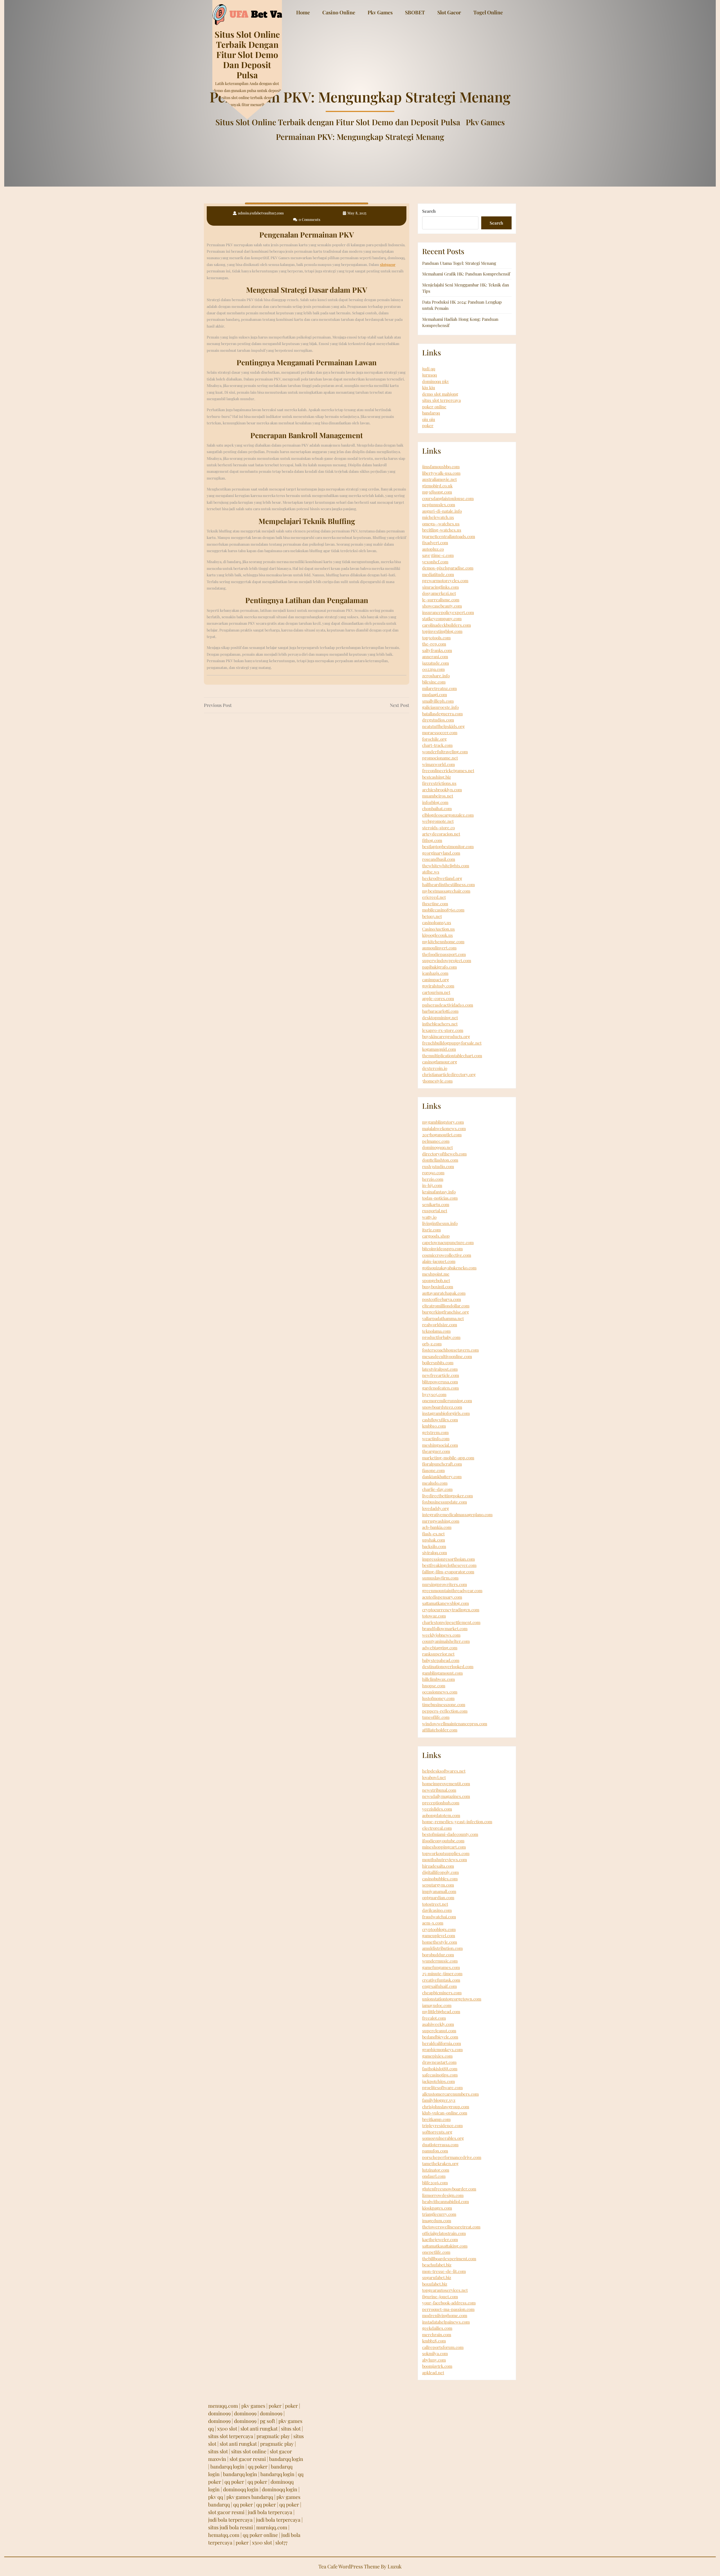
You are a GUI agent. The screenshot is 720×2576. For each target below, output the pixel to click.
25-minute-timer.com (442, 1974)
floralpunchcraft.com (442, 1464)
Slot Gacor (449, 12)
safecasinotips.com (440, 2075)
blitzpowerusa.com (440, 1382)
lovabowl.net (434, 1777)
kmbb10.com (434, 1426)
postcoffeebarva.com (442, 1299)
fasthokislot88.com (440, 2069)
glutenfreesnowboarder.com (449, 2189)
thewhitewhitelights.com (446, 866)
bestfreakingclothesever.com (449, 1565)
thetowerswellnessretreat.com (451, 2227)
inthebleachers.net (440, 1024)
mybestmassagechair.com (446, 891)
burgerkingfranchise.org (445, 1312)
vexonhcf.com (435, 562)
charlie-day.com (437, 1489)
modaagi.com (435, 695)
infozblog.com (435, 802)
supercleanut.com (439, 2031)
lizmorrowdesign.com (443, 2195)
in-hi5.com (432, 1185)
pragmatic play (273, 2436)
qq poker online (260, 2535)
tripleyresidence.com (442, 2125)
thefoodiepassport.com (444, 954)
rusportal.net (435, 1211)
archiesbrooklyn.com (442, 790)
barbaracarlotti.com (440, 1011)
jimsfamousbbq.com (441, 467)
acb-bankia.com (437, 1527)
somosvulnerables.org (443, 2138)
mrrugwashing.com (441, 1521)
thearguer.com (436, 1451)
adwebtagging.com (440, 1648)
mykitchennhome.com (443, 942)
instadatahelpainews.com (446, 2322)
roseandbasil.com (439, 859)
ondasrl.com (434, 2176)
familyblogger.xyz (439, 2100)
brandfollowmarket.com (445, 1629)
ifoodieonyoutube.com (443, 1841)
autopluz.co (433, 549)
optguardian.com (438, 1898)
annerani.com (435, 657)
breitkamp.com (436, 2119)
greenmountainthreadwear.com (452, 1591)
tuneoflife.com (436, 1717)
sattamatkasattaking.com (445, 2246)
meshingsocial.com (440, 1445)
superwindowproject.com (447, 960)
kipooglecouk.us (437, 935)
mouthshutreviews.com (445, 1860)
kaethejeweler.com (440, 2239)
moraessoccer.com (440, 733)
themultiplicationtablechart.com (452, 1056)
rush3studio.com (438, 1166)
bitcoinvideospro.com (442, 1249)
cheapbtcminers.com (442, 1993)
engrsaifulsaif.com (439, 1986)
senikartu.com (436, 1204)
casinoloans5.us (437, 922)
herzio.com (433, 1179)
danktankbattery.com (442, 1477)
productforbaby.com (441, 1337)
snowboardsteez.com (442, 1407)
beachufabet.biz (437, 2265)
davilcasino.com (437, 1910)
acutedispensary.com (442, 1597)
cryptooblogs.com (439, 1929)
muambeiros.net (438, 796)
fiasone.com (433, 1470)
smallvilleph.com (438, 701)
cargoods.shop (436, 1236)
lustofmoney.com (438, 1698)
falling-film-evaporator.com (448, 1572)
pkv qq (216, 2497)
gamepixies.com (437, 2056)
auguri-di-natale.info (442, 511)
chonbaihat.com (437, 808)
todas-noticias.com (440, 1198)
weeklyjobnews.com (441, 1635)
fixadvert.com (435, 543)
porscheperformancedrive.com (452, 2157)
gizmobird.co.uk (437, 486)
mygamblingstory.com (443, 1122)
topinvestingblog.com (442, 631)
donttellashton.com (440, 1160)
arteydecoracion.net (441, 834)
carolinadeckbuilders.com (446, 625)
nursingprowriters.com (445, 1584)
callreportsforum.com (443, 2347)
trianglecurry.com (439, 2214)
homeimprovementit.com (446, 1784)
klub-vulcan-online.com (445, 2113)
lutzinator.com (436, 2170)
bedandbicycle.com (440, 2037)
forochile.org (434, 739)
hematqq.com (224, 2535)
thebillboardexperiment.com (449, 2259)
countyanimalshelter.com (446, 1641)
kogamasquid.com (439, 1049)
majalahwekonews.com (444, 1128)
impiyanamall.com (439, 1891)
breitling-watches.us (442, 530)
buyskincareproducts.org (446, 1036)
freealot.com (434, 2018)
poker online (434, 407)
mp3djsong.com (437, 492)
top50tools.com (436, 638)
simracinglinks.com (440, 587)
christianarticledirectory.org (449, 1074)
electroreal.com (437, 1828)
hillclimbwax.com (438, 1679)
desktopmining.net (440, 1018)
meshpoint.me (436, 1274)
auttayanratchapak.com (444, 1293)
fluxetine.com (435, 904)
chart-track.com (437, 745)
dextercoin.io (435, 1068)
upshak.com (434, 1540)
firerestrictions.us (439, 783)
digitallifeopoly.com (440, 1872)
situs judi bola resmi (230, 2527)
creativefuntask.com (441, 1980)
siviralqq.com (435, 1553)
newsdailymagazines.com (446, 1796)
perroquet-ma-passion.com (448, 2309)
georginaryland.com (441, 853)
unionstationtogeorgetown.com (452, 1999)
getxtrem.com (435, 1432)
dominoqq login (241, 2489)
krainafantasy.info (439, 1192)
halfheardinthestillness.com (448, 884)
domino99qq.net (437, 1147)
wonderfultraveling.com (445, 752)
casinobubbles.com (440, 1879)
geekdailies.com (437, 2328)
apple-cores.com (438, 998)
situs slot (291, 2429)
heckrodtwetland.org (442, 878)
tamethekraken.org (440, 2163)
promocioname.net (440, 758)
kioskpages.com (437, 2208)
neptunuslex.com (439, 505)
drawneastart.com (439, 2062)
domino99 (219, 2413)
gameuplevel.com (439, 1936)
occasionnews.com (440, 1692)
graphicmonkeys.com (442, 2049)
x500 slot (227, 2429)
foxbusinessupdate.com (445, 1502)
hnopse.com (434, 1686)
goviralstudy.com (438, 986)
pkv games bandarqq (250, 2497)
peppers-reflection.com (445, 1711)
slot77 (281, 2543)
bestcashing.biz (436, 777)
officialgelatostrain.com (444, 2233)
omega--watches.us (441, 524)
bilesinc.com (434, 682)
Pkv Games (380, 12)
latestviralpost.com (440, 1369)
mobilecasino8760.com (443, 910)
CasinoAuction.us (438, 929)
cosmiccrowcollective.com (447, 1255)
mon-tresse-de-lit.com (444, 2271)
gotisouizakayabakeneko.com (449, 1268)
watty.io (429, 1217)
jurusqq (429, 375)
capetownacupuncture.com (448, 1242)
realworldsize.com (440, 1325)
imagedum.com (437, 2221)
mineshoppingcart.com (444, 1847)
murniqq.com (272, 2527)
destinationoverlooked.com (448, 1666)
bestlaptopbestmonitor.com (448, 846)
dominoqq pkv (436, 381)
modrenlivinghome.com (445, 2315)
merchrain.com (437, 2335)
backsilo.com (434, 1546)
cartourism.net (436, 992)
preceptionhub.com (441, 1803)
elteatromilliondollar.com (446, 1306)
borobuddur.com (438, 1955)
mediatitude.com (438, 574)
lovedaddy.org (436, 1508)
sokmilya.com (435, 2353)
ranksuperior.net (438, 1654)
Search (429, 211)
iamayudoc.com (437, 2005)
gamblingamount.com (442, 1673)
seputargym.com (438, 1885)
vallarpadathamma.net (443, 1318)
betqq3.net (432, 916)
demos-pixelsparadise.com (448, 568)
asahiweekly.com (438, 2024)
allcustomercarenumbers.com (450, 2094)
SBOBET (415, 12)
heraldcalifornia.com (442, 2043)
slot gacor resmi (248, 2459)
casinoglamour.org (440, 1062)
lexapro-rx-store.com (443, 1030)
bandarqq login (286, 2459)
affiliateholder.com (440, 1730)
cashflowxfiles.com (440, 1420)
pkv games (253, 2406)
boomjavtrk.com (437, 2366)
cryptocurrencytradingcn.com (451, 1610)
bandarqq (431, 413)
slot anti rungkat (259, 2429)
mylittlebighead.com (441, 2011)
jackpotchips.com (438, 2081)
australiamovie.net (439, 479)
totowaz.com (434, 1616)
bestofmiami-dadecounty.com (450, 1834)
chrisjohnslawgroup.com (446, 2107)
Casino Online (339, 12)
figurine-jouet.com (440, 2297)
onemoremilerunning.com (447, 1401)
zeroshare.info (436, 676)
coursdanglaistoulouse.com (448, 498)
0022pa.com (433, 669)
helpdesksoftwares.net (444, 1771)
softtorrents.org (437, 2132)
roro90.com (433, 1173)
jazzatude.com (436, 663)
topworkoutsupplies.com (446, 1853)
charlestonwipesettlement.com (451, 1622)
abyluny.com (434, 2360)
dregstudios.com (438, 720)
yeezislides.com (437, 1809)
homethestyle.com (440, 1942)
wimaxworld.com (438, 764)
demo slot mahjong (440, 394)
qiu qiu (429, 419)
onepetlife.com (436, 2252)
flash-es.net (433, 1534)
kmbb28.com (434, 2341)
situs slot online (249, 2451)
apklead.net (433, 2373)
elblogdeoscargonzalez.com (448, 815)
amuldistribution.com (442, 1948)
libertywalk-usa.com (441, 473)
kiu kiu (429, 387)
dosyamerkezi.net (439, 593)
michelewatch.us (438, 517)
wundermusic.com (440, 1961)
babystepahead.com (441, 1660)
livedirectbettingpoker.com (447, 1496)
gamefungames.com (441, 1967)
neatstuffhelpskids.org (443, 726)
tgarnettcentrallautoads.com (449, 536)
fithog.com (432, 840)
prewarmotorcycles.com (445, 581)
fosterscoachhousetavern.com (450, 1350)
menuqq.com (223, 2406)
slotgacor (388, 264)
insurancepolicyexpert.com (448, 612)
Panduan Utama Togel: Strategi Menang (459, 263)
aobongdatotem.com (441, 1815)
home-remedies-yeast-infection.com (457, 1822)
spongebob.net (436, 1280)
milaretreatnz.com (439, 688)
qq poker (258, 2467)
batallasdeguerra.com (442, 714)
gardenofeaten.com (440, 1388)
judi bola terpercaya (270, 2512)
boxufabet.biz (435, 2284)
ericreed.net (434, 897)
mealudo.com (435, 1483)
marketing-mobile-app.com (448, 1458)
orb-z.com (432, 1344)
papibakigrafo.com (439, 967)
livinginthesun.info (440, 1223)
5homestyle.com (437, 1081)
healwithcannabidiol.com (445, 2201)
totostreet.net (435, 1904)
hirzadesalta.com (438, 1866)
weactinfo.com (436, 1439)
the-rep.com (434, 644)
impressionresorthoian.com (448, 1559)
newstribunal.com (439, 1790)
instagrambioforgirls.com (446, 1413)
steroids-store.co (438, 828)
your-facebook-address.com (449, 2303)
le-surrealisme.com (441, 600)
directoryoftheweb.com (444, 1154)
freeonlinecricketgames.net (448, 770)
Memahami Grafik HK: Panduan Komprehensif (466, 274)
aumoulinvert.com (439, 948)
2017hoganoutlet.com (442, 1135)
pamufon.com (435, 2151)
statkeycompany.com (442, 619)
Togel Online (488, 12)
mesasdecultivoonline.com (447, 1356)
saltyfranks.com (437, 650)
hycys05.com (434, 1394)
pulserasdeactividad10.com (448, 1005)
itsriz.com (431, 1230)
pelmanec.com (436, 1141)
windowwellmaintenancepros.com (455, 1724)
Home (303, 12)
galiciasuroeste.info (440, 707)
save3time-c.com (438, 555)
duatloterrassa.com (440, 2145)
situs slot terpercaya (441, 400)
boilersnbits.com (438, 1363)
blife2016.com (435, 2183)
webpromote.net (438, 821)
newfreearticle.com (441, 1375)
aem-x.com (433, 1923)
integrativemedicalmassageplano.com (457, 1515)
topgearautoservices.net (445, 2290)
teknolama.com (436, 1331)
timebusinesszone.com (444, 1704)
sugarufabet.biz (437, 2277)
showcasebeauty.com (442, 606)
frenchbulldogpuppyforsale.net (452, 1043)
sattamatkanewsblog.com (445, 1603)
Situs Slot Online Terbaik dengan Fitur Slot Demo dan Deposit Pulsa (247, 55)
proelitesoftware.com (442, 2087)
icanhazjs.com (435, 973)
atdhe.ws (431, 872)
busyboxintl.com (438, 1287)
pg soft (267, 2421)
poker (428, 425)
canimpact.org (436, 980)
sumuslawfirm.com (440, 1578)
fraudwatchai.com (439, 1917)
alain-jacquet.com (439, 1261)
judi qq (429, 369)
